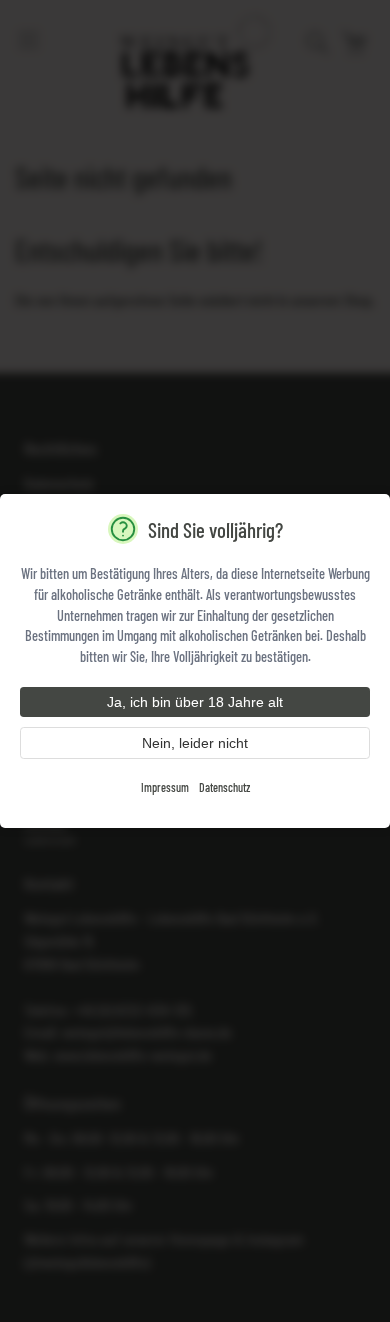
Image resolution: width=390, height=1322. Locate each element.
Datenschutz (224, 787)
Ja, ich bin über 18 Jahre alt (195, 702)
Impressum (165, 787)
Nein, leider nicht (195, 743)
